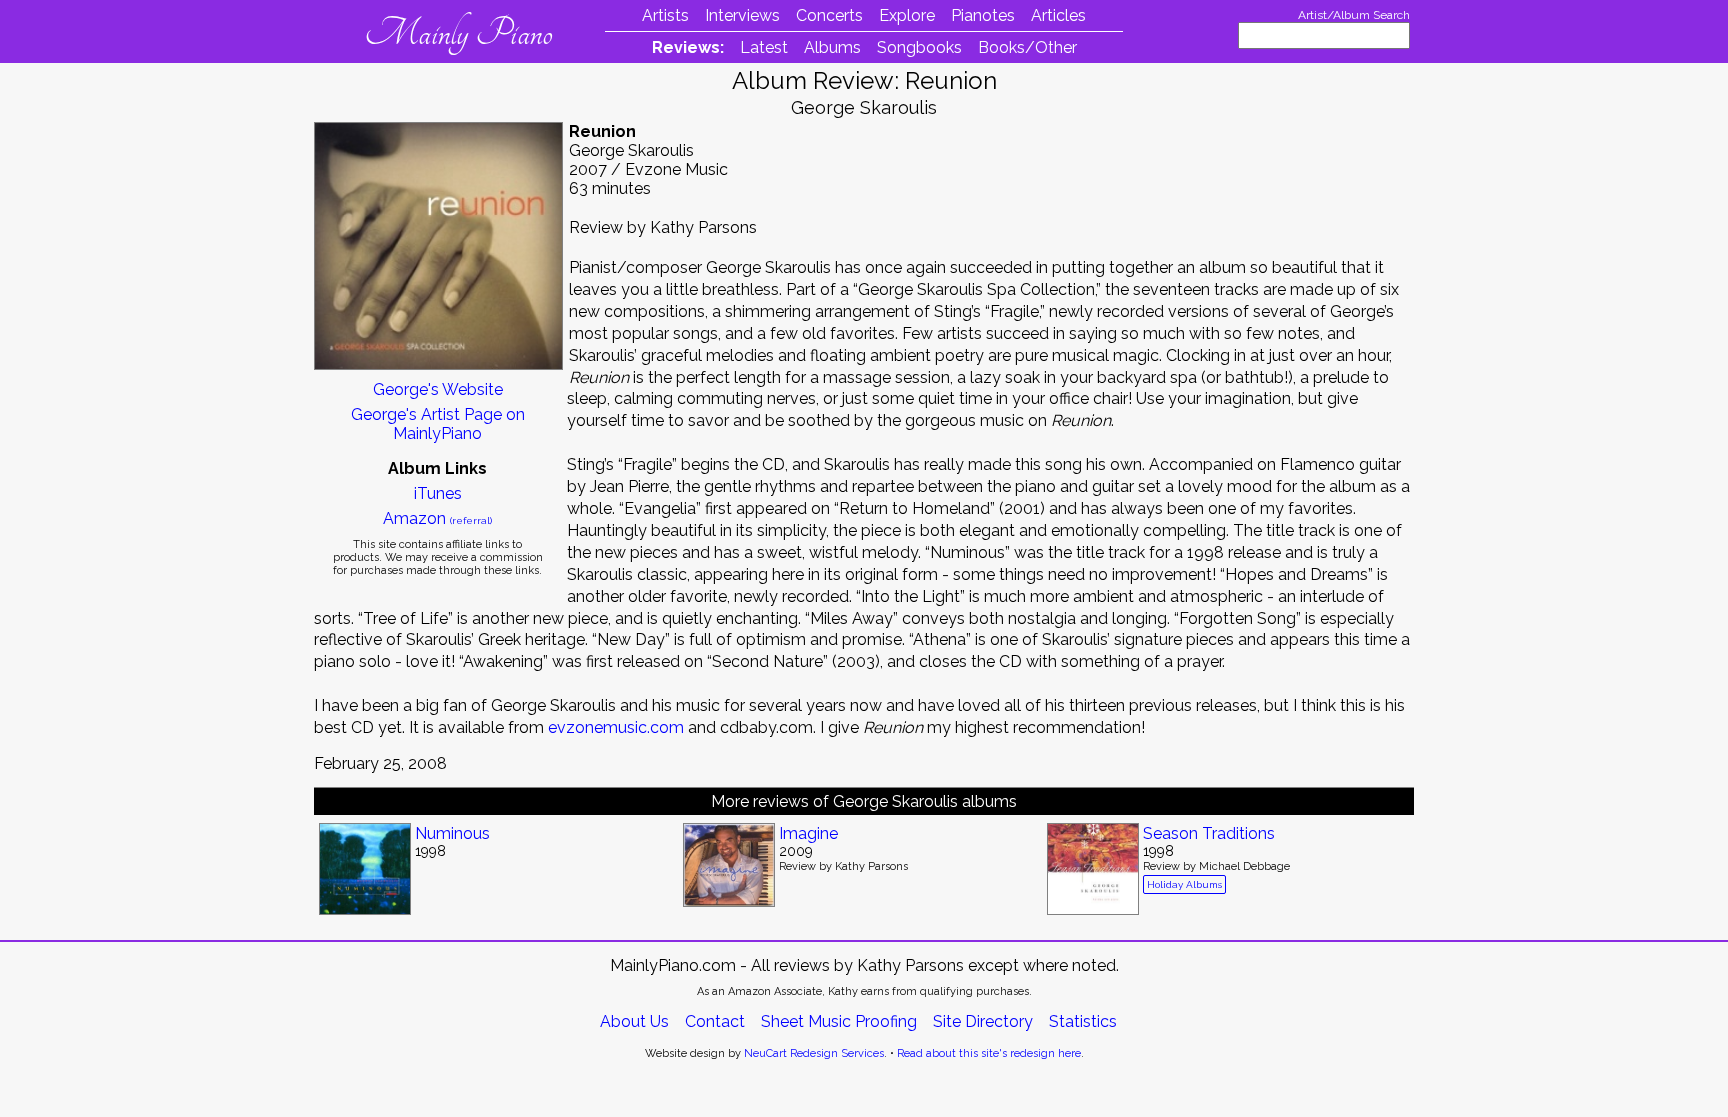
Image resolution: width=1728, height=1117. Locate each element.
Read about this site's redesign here (989, 1053)
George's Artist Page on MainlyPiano (438, 424)
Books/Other (1027, 47)
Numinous (452, 833)
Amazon (437, 518)
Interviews (742, 15)
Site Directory (983, 1021)
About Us (634, 1021)
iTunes (438, 493)
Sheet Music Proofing (839, 1021)
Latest (764, 47)
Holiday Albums (1184, 884)
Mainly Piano (458, 33)
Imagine (808, 833)
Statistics (1083, 1021)
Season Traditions (1209, 833)
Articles (1058, 15)
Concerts (829, 15)
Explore (907, 15)
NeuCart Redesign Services (814, 1053)
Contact (715, 1021)
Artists (665, 15)
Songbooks (919, 47)
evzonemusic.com (616, 727)
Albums (832, 47)
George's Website (438, 389)
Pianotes (983, 15)
